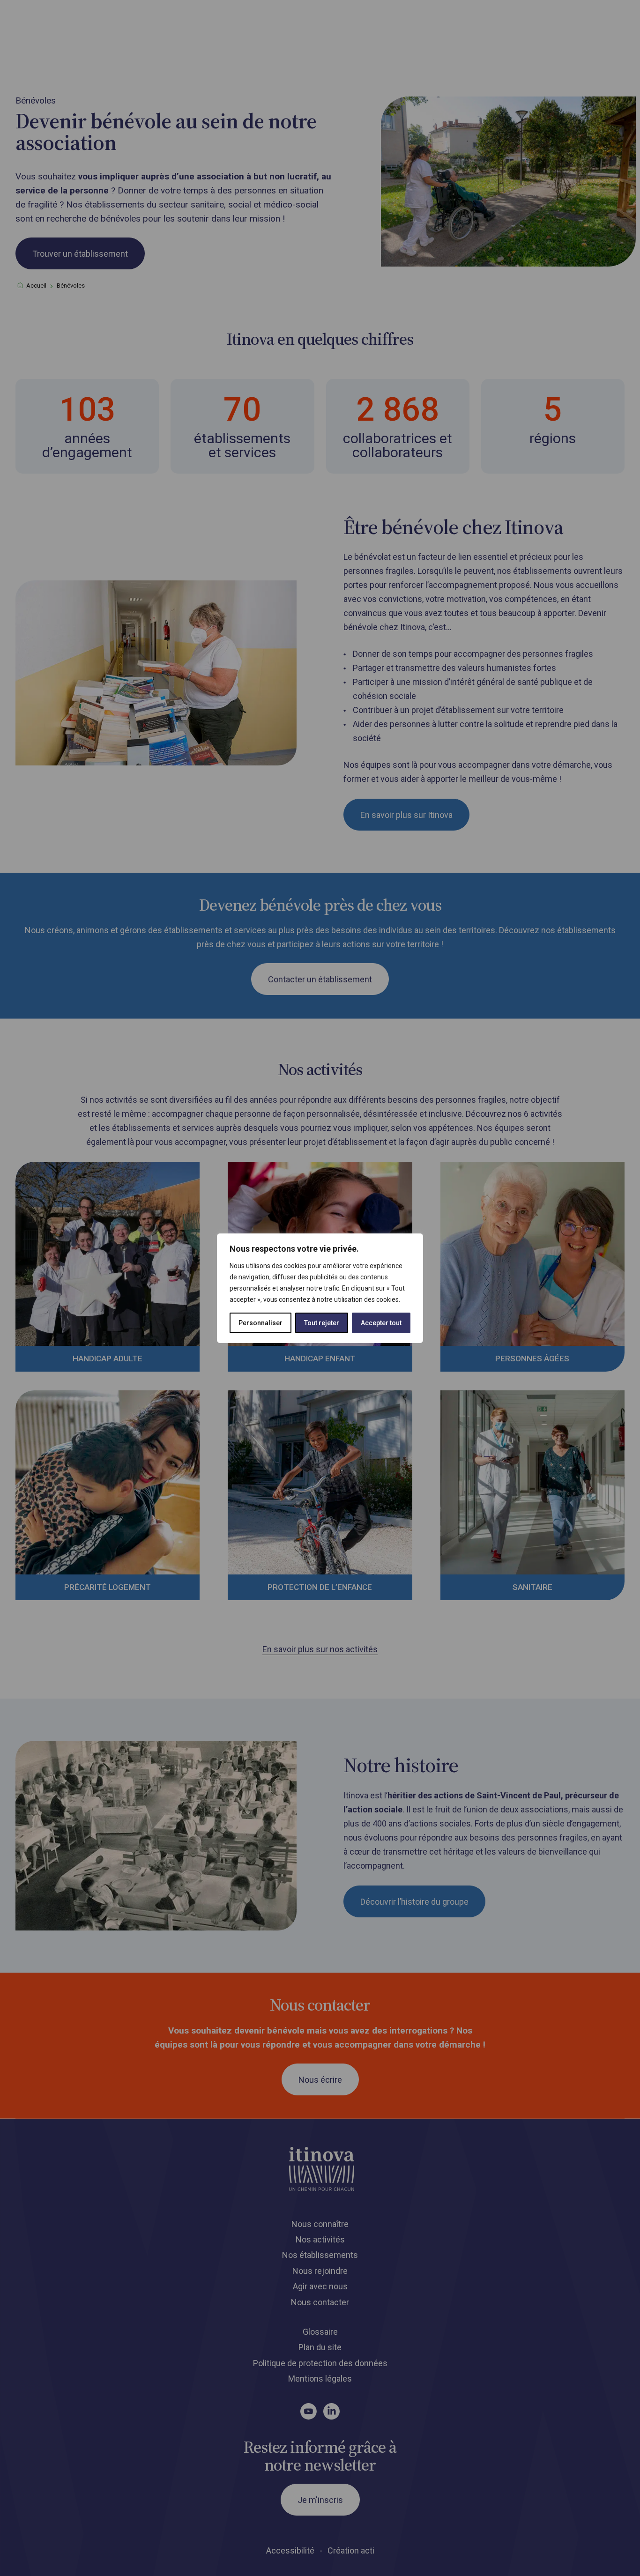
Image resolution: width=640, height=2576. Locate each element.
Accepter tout (381, 1323)
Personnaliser (260, 1323)
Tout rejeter (322, 1323)
